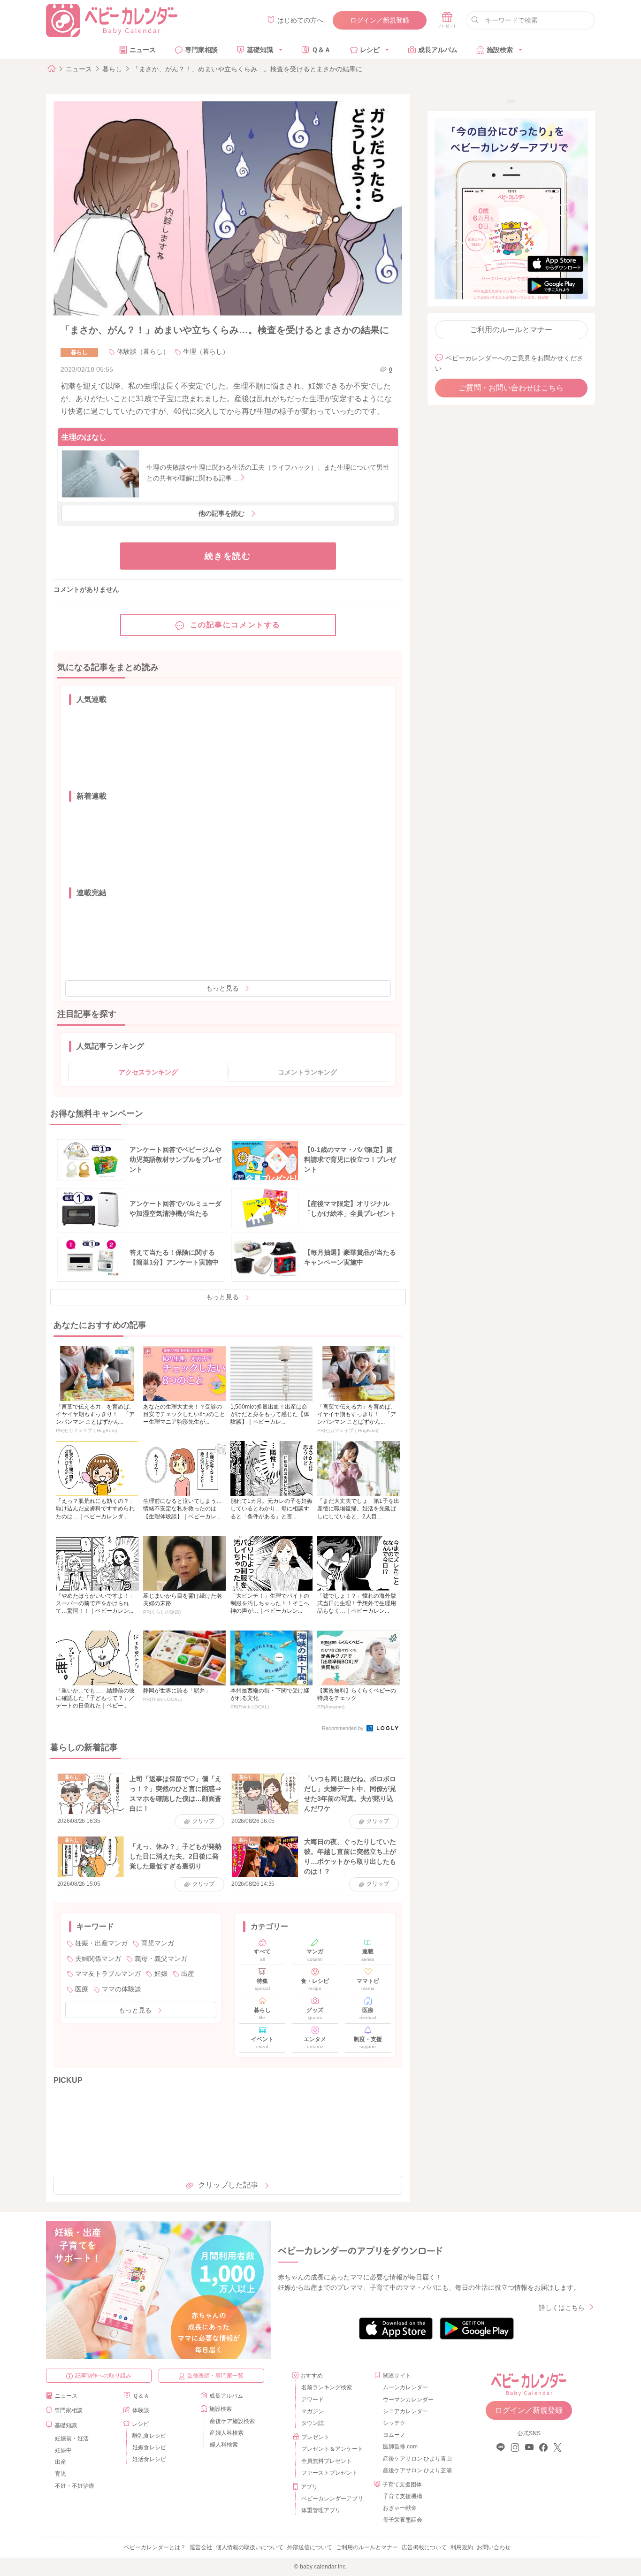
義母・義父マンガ (161, 1959)
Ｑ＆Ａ (321, 50)
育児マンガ (158, 1943)
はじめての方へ (300, 20)
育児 (61, 2474)
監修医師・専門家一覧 (215, 2376)
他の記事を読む (221, 513)
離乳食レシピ (149, 2436)
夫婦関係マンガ (98, 1959)
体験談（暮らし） (143, 351)
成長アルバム (438, 50)
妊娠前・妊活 (72, 2439)
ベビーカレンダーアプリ (332, 2499)
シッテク (394, 2423)
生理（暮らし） (206, 351)
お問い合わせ (494, 2547)
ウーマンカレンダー (408, 2400)
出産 (188, 1974)
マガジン (313, 2411)
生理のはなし (84, 437)
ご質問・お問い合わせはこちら (511, 388)
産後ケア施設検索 (232, 2421)
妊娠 (161, 1974)
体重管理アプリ (321, 2510)
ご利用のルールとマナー (511, 330)
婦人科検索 (224, 2445)
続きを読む (228, 556)
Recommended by (343, 1728)
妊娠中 (63, 2450)
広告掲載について (424, 2547)
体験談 (141, 2410)
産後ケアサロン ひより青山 (416, 2459)
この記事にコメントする (236, 625)
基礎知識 (260, 50)
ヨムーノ (394, 2435)
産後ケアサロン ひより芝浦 (416, 2470)
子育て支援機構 (403, 2496)
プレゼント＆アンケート (332, 2449)
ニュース (143, 50)
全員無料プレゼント (327, 2461)
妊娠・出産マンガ (101, 1943)
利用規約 (462, 2547)
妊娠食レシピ (149, 2447)
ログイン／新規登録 (380, 20)
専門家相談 (201, 50)
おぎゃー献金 (400, 2508)
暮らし (112, 69)
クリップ (203, 1821)
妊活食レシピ (149, 2459)
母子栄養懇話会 (403, 2520)
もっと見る (222, 988)
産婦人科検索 (227, 2433)
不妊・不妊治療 (75, 2486)
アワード (313, 2400)
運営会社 (201, 2547)
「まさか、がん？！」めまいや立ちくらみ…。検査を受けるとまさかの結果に (247, 69)
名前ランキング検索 (327, 2387)
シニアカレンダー (405, 2411)
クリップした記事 (228, 2185)
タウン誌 (313, 2423)
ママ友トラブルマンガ (108, 1974)
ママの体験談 (122, 1989)
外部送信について (310, 2547)
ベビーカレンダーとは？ (155, 2547)
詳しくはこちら (562, 2308)
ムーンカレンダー (405, 2387)
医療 (82, 1989)
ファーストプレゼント (329, 2473)
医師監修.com (400, 2446)
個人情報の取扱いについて (250, 2547)
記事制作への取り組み (103, 2376)
